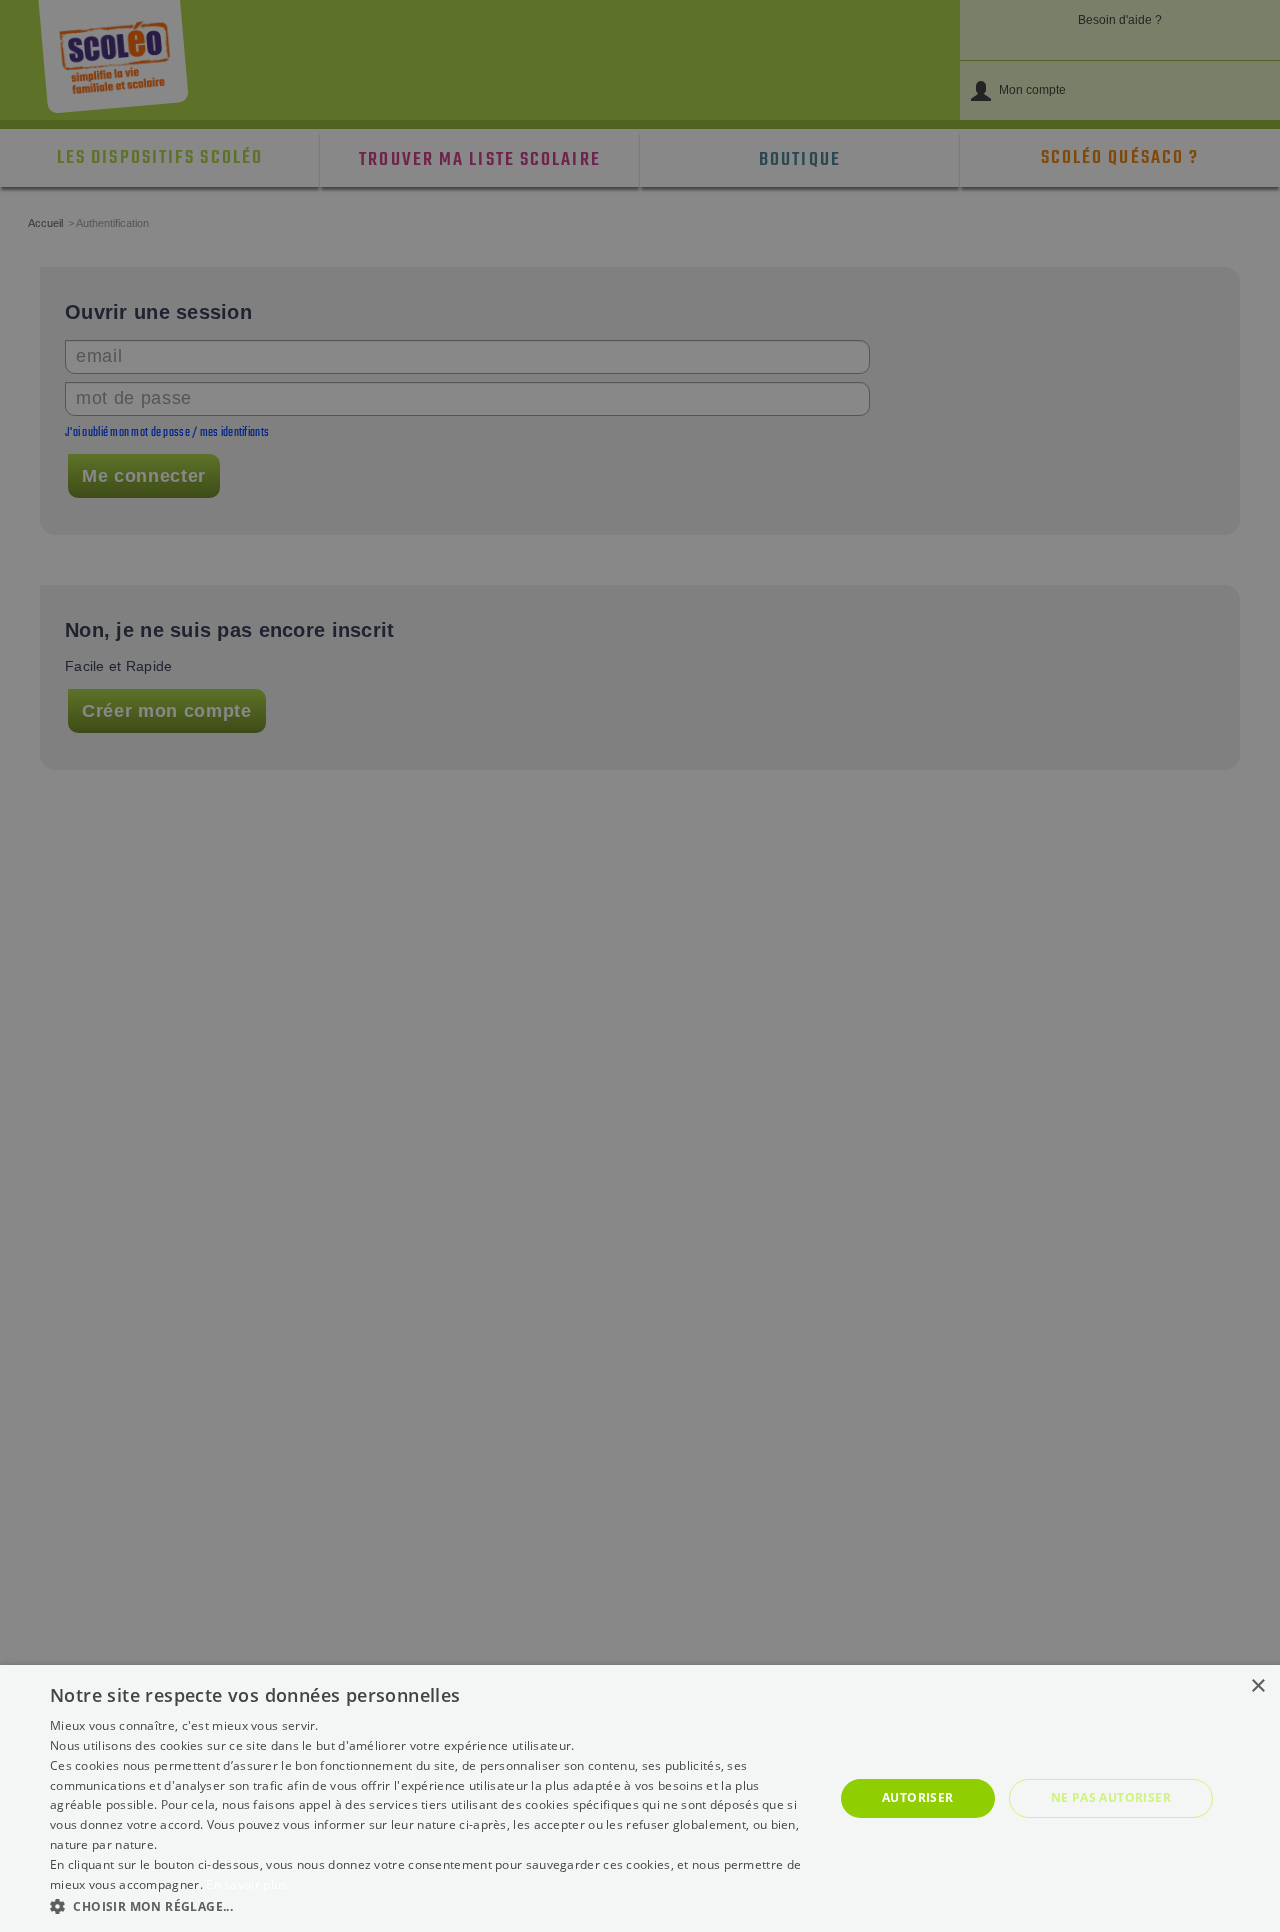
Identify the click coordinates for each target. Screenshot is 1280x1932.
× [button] (1257, 1686)
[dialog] (640, 1798)
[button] (430, 1905)
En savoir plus (246, 1884)
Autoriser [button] (918, 1797)
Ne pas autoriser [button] (1111, 1797)
